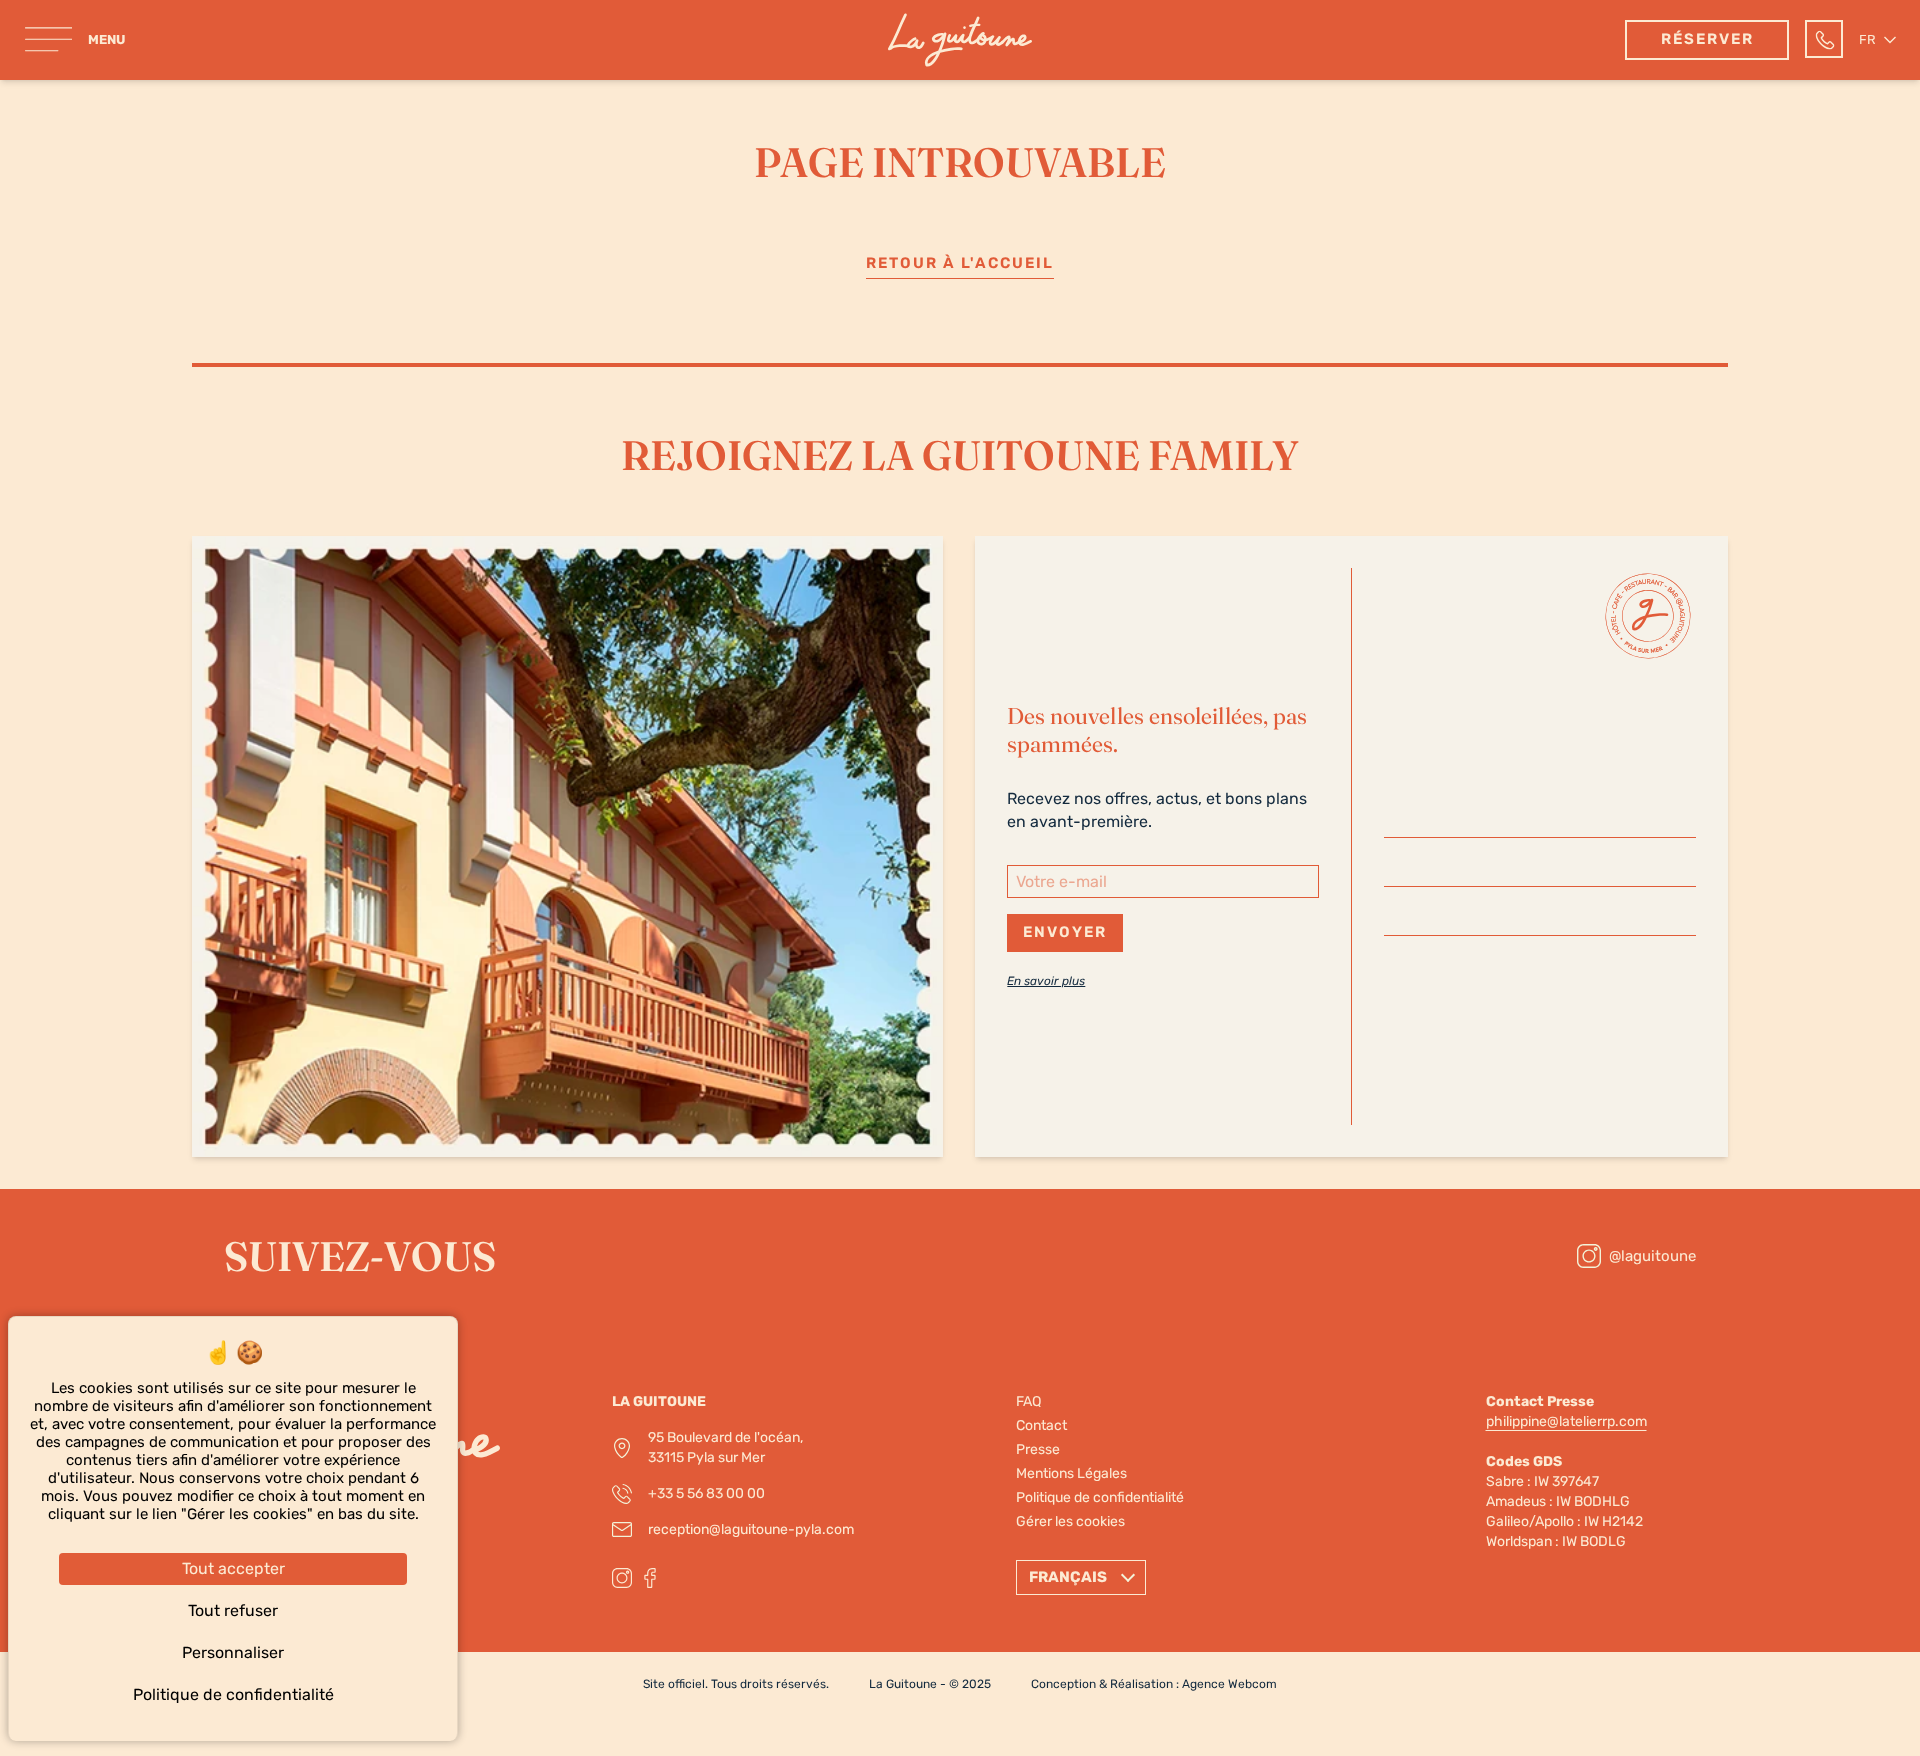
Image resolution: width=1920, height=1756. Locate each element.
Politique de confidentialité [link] (233, 1694)
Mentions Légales (1071, 1473)
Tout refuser (233, 1610)
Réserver (1707, 39)
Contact (1041, 1425)
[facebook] (650, 1578)
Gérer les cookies (1070, 1521)
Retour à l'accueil (960, 263)
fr (1867, 39)
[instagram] (622, 1578)
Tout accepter (233, 1568)
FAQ (1028, 1401)
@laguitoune (1652, 1256)
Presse (1038, 1449)
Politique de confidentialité (1100, 1497)
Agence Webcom (1229, 1684)
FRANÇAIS (1069, 1577)
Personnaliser (233, 1652)
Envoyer (1065, 932)
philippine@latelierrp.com (1566, 1421)
